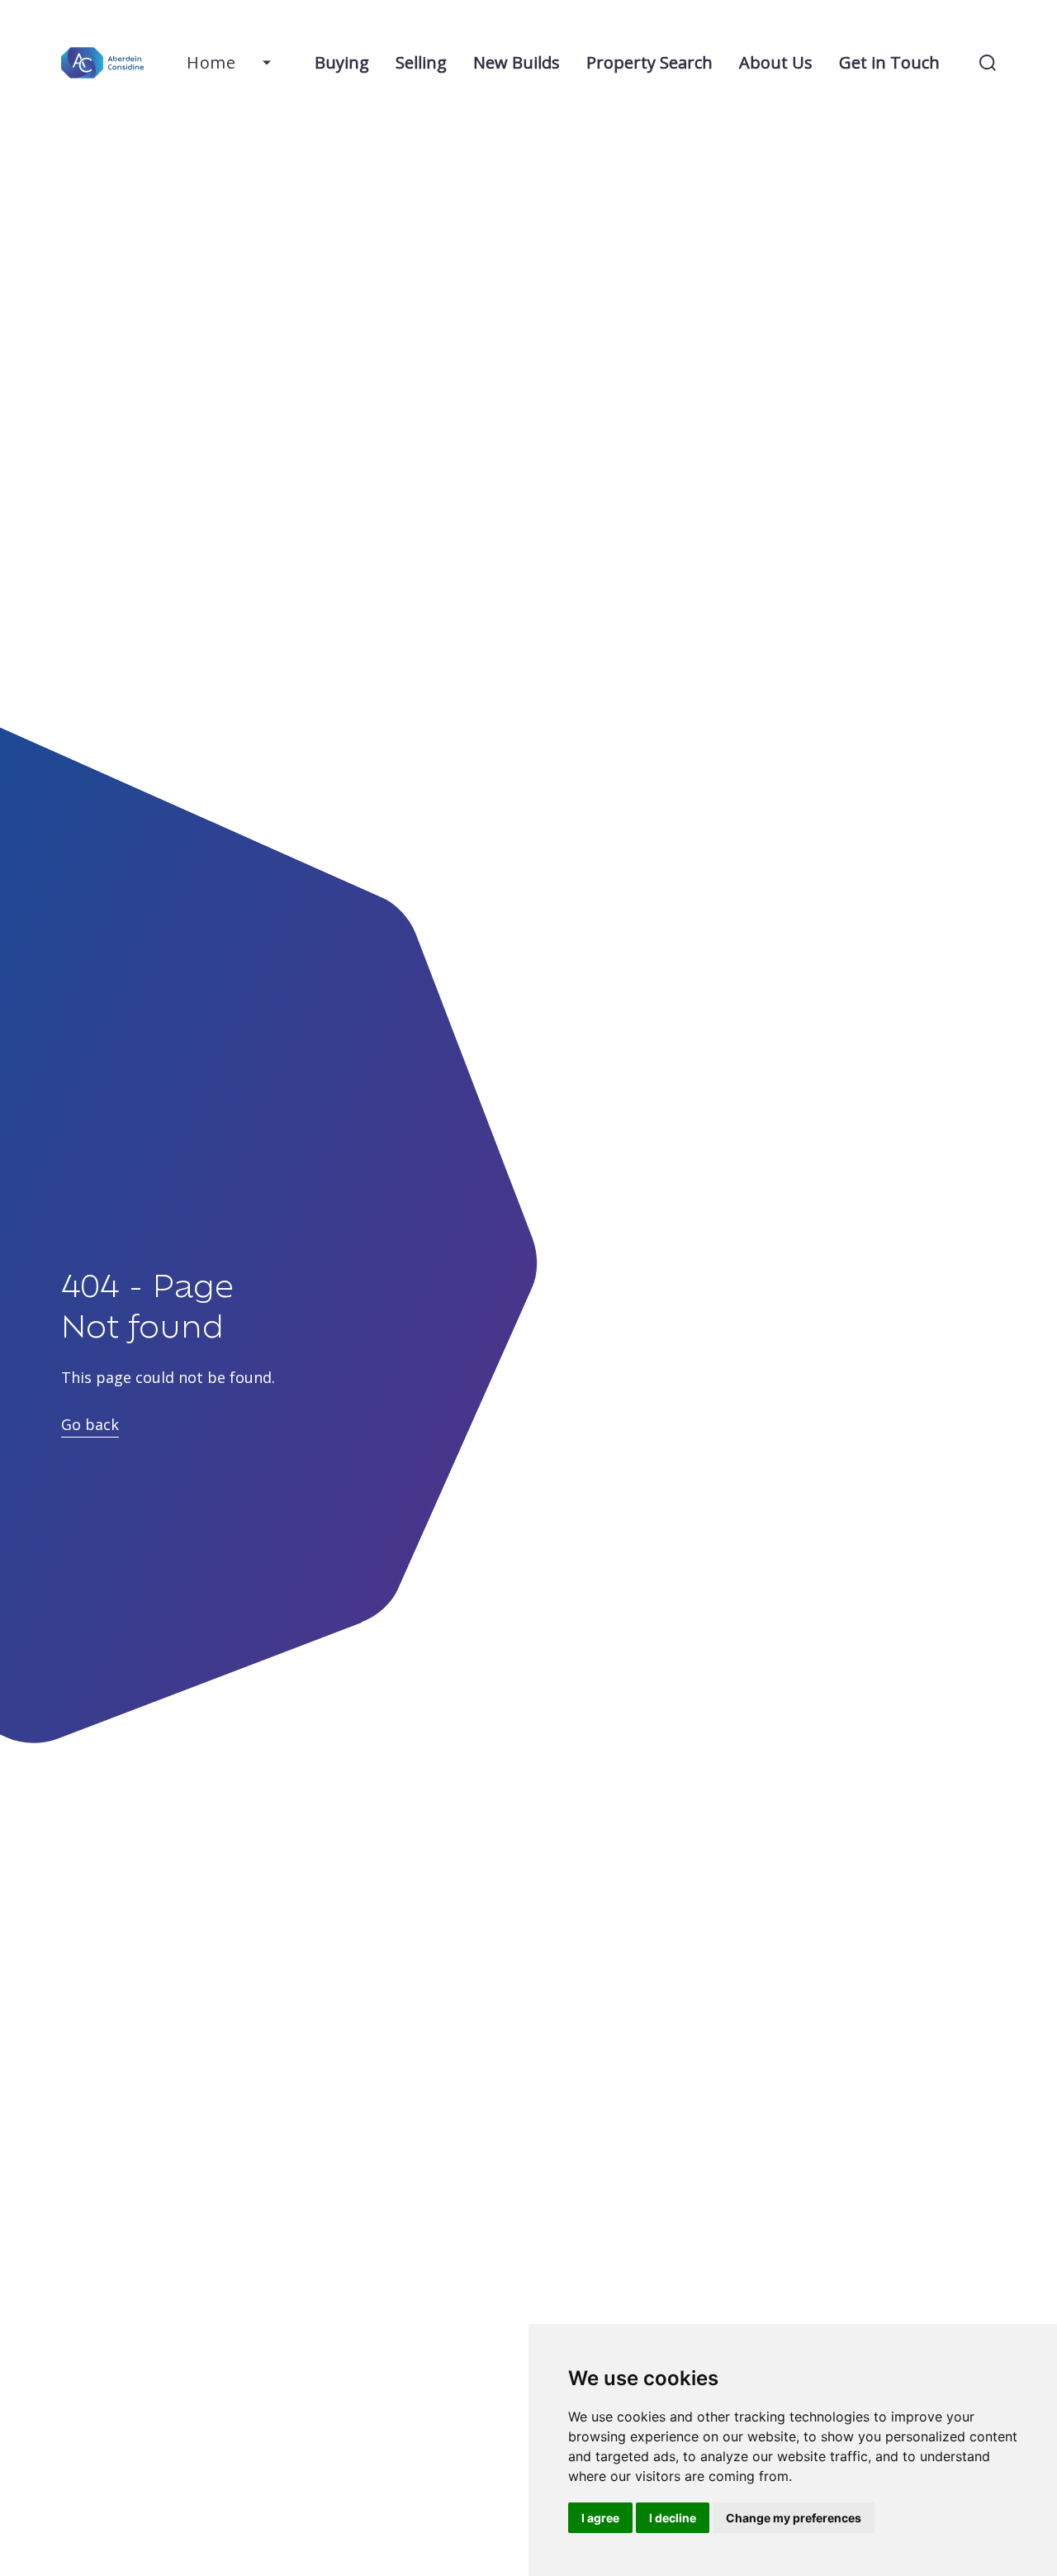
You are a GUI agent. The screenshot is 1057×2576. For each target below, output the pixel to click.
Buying (342, 62)
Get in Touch (889, 62)
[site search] (988, 63)
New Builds (517, 62)
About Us (776, 62)
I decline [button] (673, 2518)
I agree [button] (600, 2518)
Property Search (649, 62)
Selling (421, 62)
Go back (90, 1424)
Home (211, 62)
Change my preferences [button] (794, 2518)
